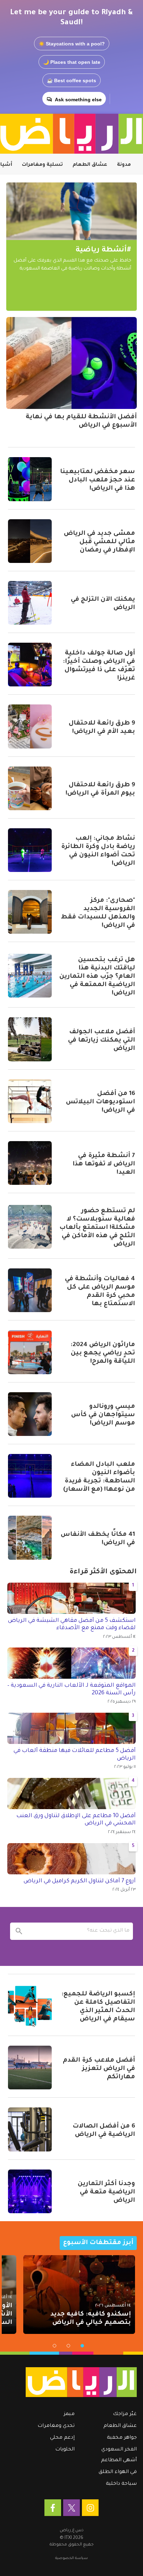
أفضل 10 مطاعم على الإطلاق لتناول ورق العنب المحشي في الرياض (76, 1820)
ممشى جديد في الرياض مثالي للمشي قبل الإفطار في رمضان (99, 542)
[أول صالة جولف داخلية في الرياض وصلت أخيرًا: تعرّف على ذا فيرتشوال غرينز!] (30, 665)
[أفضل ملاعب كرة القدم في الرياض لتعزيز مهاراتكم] (30, 2068)
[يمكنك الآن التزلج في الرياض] (30, 603)
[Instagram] (90, 2508)
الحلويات (65, 2450)
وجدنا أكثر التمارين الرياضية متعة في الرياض (106, 2192)
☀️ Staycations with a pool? (72, 44)
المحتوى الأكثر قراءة (103, 1572)
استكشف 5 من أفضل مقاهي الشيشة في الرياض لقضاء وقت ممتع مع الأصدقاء (72, 1625)
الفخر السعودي (119, 2450)
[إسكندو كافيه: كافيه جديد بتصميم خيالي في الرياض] (79, 2295)
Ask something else (78, 100)
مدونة (124, 165)
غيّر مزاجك (125, 2414)
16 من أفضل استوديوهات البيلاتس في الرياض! (100, 1102)
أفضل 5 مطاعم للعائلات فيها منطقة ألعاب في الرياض (75, 1755)
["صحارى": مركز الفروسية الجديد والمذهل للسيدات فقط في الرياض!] (30, 912)
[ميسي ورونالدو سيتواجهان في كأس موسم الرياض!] (30, 1414)
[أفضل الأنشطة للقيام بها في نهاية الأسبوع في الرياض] (71, 363)
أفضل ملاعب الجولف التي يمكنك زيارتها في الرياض (102, 1041)
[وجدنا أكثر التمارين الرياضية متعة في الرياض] (30, 2191)
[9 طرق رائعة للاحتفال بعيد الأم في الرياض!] (30, 726)
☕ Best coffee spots (71, 80)
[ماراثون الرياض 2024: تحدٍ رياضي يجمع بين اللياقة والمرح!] (30, 1352)
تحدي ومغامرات (56, 2426)
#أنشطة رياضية (103, 250)
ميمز (69, 2414)
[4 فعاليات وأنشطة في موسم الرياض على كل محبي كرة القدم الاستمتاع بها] (30, 1290)
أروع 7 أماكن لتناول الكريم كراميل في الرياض (80, 1881)
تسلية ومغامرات (42, 165)
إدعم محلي (62, 2438)
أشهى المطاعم (119, 2461)
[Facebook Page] (53, 2508)
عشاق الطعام (90, 165)
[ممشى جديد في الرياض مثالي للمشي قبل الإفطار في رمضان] (30, 541)
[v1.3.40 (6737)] (75, 2382)
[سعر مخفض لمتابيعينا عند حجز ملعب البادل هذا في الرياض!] (30, 479)
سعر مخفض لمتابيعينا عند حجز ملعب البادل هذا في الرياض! (98, 480)
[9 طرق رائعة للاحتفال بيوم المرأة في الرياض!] (30, 788)
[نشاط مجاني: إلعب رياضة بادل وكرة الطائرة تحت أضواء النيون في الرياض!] (30, 850)
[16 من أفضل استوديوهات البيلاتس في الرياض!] (30, 1101)
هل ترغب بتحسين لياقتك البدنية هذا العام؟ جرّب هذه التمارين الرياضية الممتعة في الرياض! (97, 977)
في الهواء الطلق (118, 2472)
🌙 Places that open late (72, 62)
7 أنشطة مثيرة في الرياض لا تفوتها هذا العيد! (104, 1164)
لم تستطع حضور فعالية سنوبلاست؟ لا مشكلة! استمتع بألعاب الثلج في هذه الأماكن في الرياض (97, 1228)
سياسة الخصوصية (71, 2558)
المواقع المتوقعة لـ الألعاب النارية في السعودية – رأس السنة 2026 (71, 1689)
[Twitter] (71, 2508)
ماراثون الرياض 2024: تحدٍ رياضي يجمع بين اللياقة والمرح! (103, 1353)
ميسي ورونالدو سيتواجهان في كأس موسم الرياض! (103, 1415)
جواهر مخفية (122, 2438)
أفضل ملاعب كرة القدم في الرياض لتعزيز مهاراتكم (99, 2069)
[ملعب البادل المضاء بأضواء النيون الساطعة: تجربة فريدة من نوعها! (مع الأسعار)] (30, 1476)
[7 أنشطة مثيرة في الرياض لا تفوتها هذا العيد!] (30, 1163)
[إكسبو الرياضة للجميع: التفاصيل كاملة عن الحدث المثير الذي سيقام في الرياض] (30, 2006)
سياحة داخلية (121, 2484)
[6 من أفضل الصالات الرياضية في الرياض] (30, 2129)
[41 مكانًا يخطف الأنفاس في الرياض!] (30, 1538)
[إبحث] (19, 1931)
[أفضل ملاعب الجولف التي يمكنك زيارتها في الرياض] (30, 1039)
